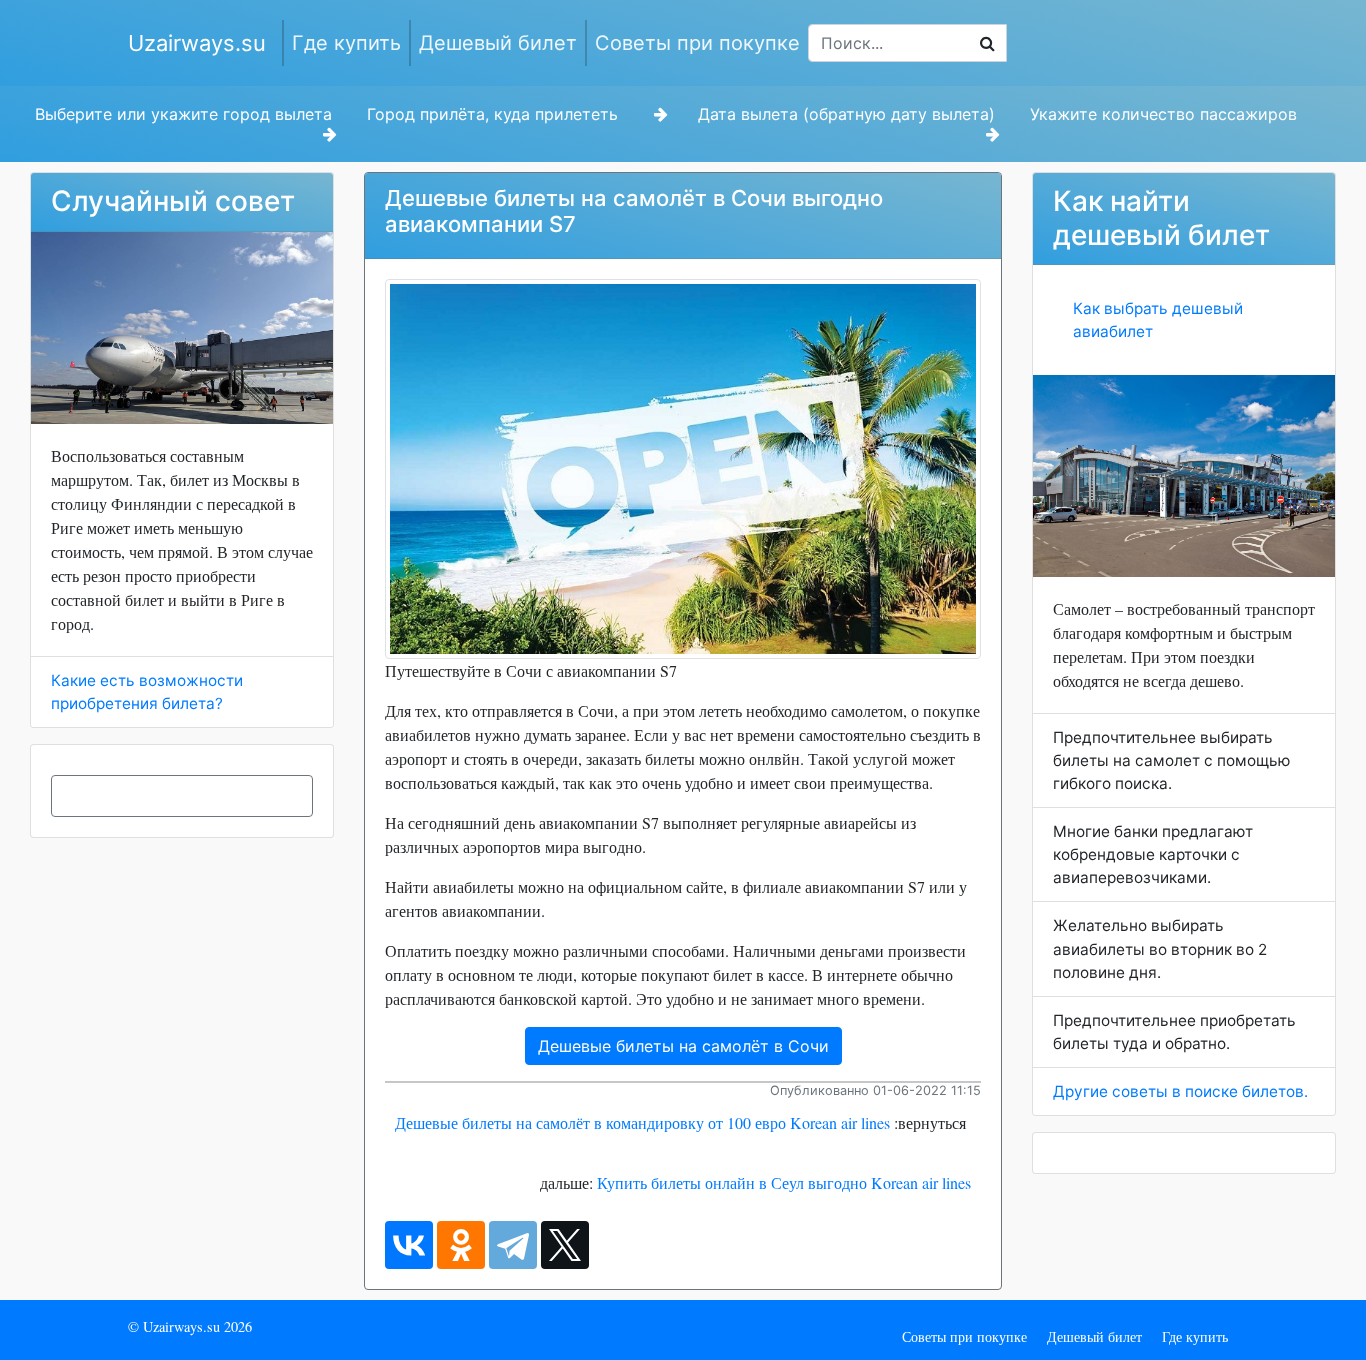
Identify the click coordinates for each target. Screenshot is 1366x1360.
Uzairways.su (197, 43)
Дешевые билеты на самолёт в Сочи (683, 1046)
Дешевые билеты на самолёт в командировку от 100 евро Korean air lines (642, 1122)
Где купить (346, 43)
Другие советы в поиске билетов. (1180, 1091)
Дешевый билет (498, 43)
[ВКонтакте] (409, 1245)
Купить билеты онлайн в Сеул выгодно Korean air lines (784, 1182)
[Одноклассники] (461, 1245)
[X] (565, 1245)
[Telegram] (513, 1245)
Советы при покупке (697, 43)
